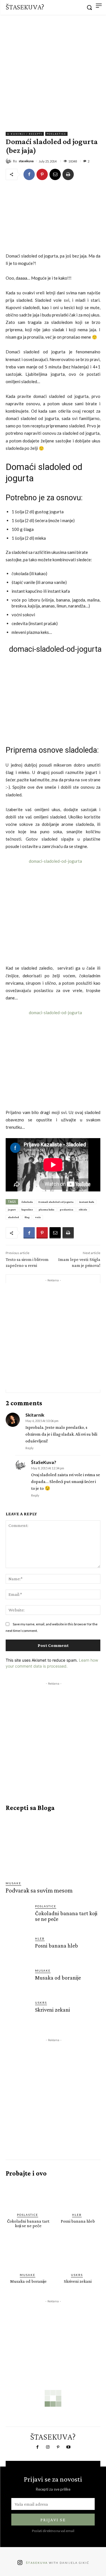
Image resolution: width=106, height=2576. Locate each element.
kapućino (27, 1209)
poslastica (67, 1209)
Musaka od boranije (58, 1978)
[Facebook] (29, 174)
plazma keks (46, 1209)
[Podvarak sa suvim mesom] (54, 1846)
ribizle (83, 1209)
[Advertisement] (53, 71)
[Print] (68, 174)
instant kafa (87, 1202)
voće (38, 1217)
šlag (27, 1217)
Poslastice (56, 134)
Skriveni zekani (53, 2010)
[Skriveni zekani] (18, 2013)
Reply (30, 1448)
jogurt (12, 1209)
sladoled (13, 1217)
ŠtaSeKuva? (44, 1462)
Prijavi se (53, 2520)
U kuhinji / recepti (25, 134)
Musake (13, 1883)
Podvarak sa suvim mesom (39, 1890)
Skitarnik (35, 1415)
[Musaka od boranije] (18, 1981)
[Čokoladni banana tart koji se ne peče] (18, 1916)
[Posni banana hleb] (18, 1949)
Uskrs (41, 2003)
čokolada (27, 1202)
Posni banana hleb (57, 1946)
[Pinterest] (42, 174)
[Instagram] (48, 2447)
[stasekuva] (9, 161)
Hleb (40, 1938)
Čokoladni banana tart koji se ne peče (66, 1916)
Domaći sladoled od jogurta (56, 1202)
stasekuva (26, 161)
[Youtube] (68, 2447)
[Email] (55, 174)
